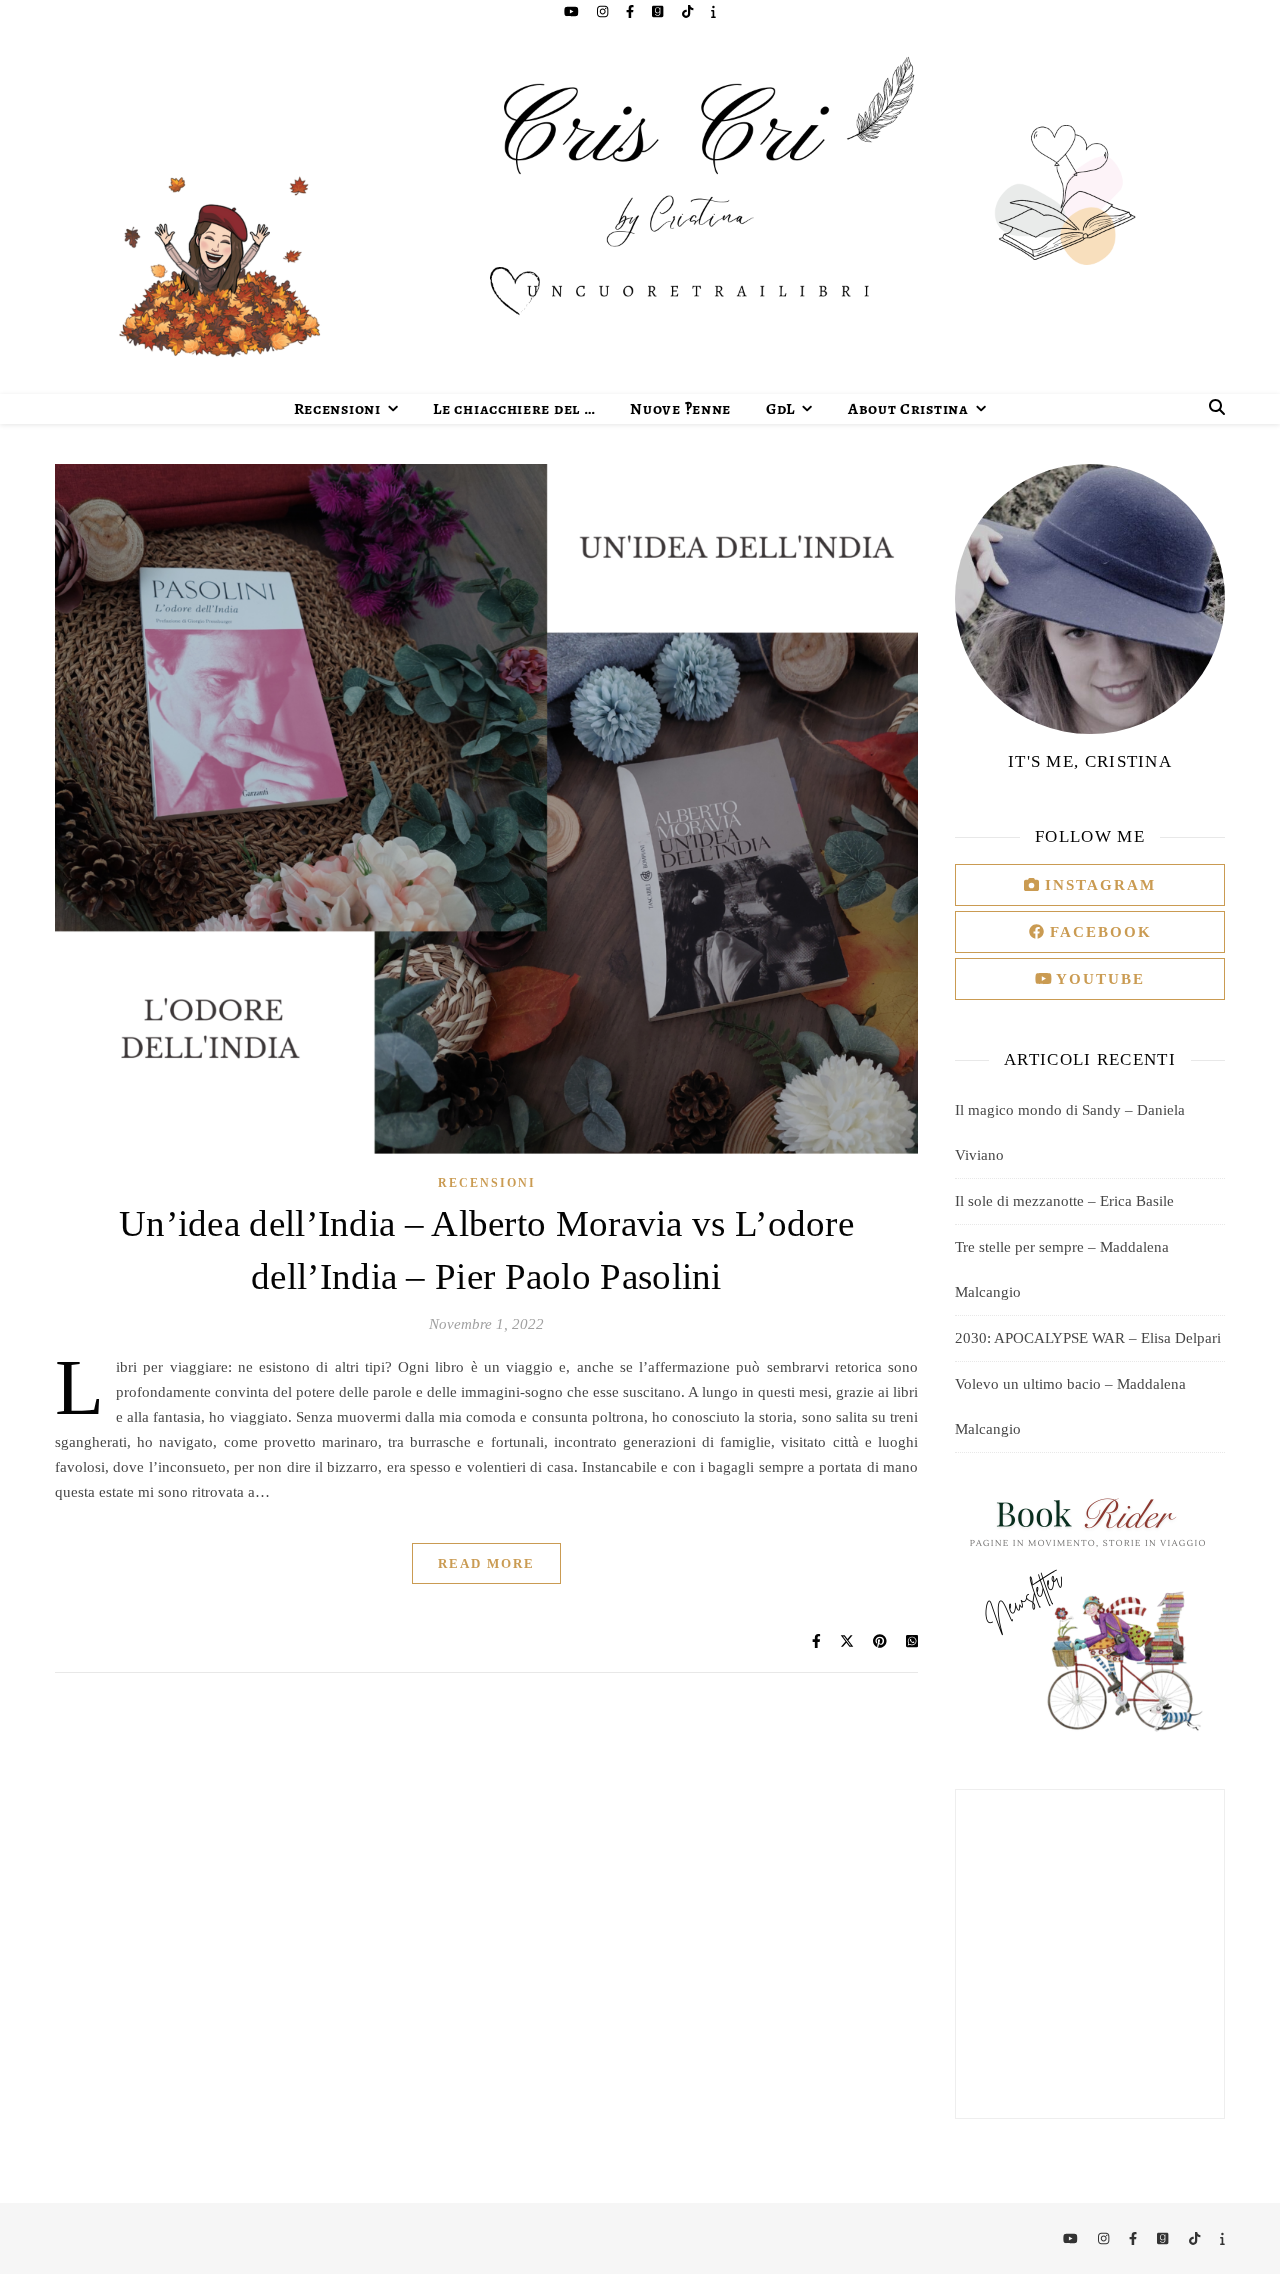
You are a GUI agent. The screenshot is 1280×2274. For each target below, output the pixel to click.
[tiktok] (689, 11)
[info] (713, 11)
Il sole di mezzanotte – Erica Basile (1064, 1201)
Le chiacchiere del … (514, 409)
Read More (486, 1563)
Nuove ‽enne (680, 409)
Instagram (1097, 885)
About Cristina (908, 409)
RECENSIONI (487, 1183)
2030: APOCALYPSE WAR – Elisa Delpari (1088, 1338)
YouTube (1098, 979)
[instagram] (604, 11)
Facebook (1098, 932)
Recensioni (337, 409)
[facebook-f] (631, 11)
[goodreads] (659, 11)
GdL (780, 409)
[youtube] (573, 11)
